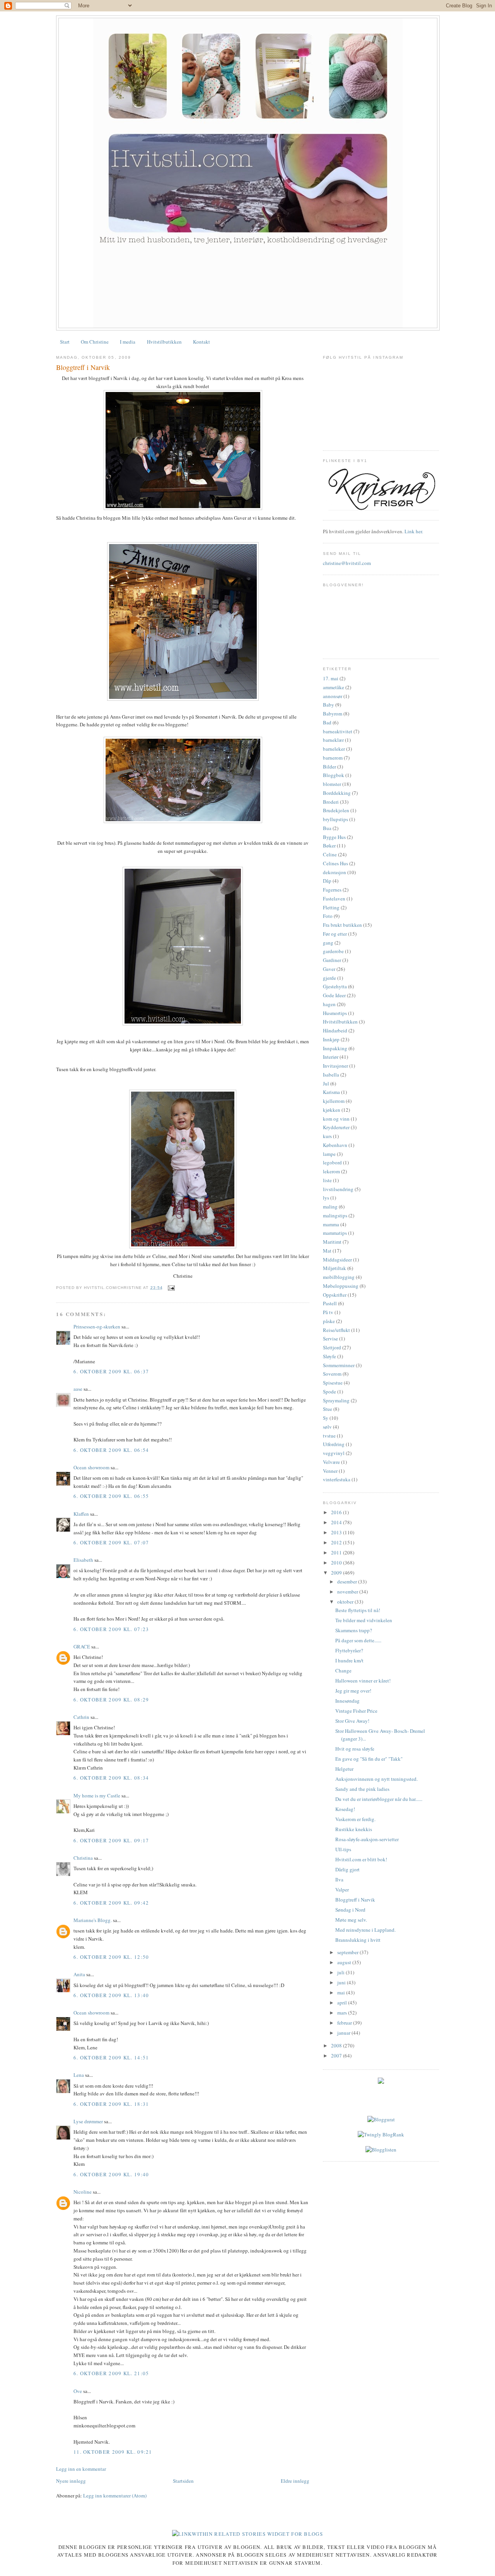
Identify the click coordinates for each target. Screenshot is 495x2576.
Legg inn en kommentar (81, 2469)
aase (78, 1389)
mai (342, 1992)
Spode (329, 1392)
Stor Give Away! (352, 1721)
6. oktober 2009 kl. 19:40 (111, 2174)
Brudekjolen (336, 810)
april (343, 2003)
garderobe (333, 951)
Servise (330, 1338)
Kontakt (201, 342)
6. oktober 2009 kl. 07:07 (111, 1542)
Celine (330, 854)
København (335, 1145)
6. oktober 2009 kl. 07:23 (111, 1629)
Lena (79, 2075)
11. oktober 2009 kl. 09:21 (113, 2452)
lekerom (331, 1171)
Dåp (327, 881)
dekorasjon (335, 872)
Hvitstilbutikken (164, 342)
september (348, 1952)
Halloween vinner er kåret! (363, 1681)
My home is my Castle (97, 1795)
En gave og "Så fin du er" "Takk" (369, 1759)
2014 (337, 1522)
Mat (327, 1251)
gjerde (329, 978)
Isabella (331, 1075)
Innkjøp (331, 1039)
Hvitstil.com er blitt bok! (361, 1859)
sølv (327, 1427)
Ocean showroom (91, 1467)
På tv (328, 1312)
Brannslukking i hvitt (358, 1940)
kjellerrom (334, 1101)
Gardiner (332, 960)
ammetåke (334, 687)
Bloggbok (334, 775)
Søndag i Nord (350, 1910)
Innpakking (335, 1048)
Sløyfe (329, 1356)
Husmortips (335, 1013)
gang (328, 943)
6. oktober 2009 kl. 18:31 (111, 2104)
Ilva (339, 1879)
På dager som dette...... (358, 1640)
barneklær (333, 740)
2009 (337, 1573)
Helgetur (344, 1769)
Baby (329, 705)
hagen (329, 1004)
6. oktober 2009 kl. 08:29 (111, 1700)
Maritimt (332, 1242)
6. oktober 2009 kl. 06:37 (111, 1371)
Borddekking (337, 793)
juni (342, 1982)
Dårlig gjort (347, 1869)
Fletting (331, 907)
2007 (337, 2056)
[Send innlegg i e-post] (170, 1288)
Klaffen (81, 1514)
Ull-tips (343, 1849)
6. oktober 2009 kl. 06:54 (111, 1450)
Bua (327, 828)
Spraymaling (336, 1400)
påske (329, 1321)
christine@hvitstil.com (347, 563)
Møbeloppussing (341, 1286)
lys (326, 1198)
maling (330, 1207)
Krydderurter (336, 1127)
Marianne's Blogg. (93, 1920)
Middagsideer (337, 1260)
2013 (337, 1532)
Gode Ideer (334, 995)
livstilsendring (338, 1189)
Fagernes (332, 890)
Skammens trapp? (354, 1630)
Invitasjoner (335, 1066)
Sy (326, 1418)
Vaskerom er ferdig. (355, 1819)
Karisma (331, 1092)
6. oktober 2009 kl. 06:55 (111, 1496)
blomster (332, 784)
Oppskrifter (335, 1295)
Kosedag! (345, 1809)
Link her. (414, 531)
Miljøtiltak (335, 1268)
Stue (328, 1409)
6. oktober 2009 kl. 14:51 (111, 2057)
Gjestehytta (335, 986)
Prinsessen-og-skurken (97, 1327)
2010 (337, 1563)
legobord (332, 1162)
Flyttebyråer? (349, 1650)
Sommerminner (339, 1365)
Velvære (331, 1462)
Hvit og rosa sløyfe (355, 1749)
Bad (327, 722)
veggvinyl (334, 1453)
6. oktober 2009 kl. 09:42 (111, 1903)
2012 (337, 1542)
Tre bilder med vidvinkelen (364, 1620)
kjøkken (332, 1110)
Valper (342, 1890)
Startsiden (183, 2481)
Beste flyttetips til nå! (358, 1610)
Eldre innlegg (295, 2481)
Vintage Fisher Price (356, 1711)
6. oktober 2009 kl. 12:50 (111, 1957)
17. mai (331, 678)
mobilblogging (339, 1277)
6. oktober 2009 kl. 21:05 (111, 2373)
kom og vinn (336, 1119)
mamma (331, 1224)
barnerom (333, 758)
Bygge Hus (334, 837)
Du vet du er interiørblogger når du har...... (379, 1799)
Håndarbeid (335, 1030)
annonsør (333, 696)
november (348, 1592)
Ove (78, 2391)
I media (128, 342)
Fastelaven (334, 899)
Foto (328, 916)
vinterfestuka (337, 1479)
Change (343, 1671)
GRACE (82, 1647)
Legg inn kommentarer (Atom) (115, 2496)
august (345, 1962)
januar (344, 2033)
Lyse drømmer (88, 2121)
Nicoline (83, 2192)
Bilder (329, 767)
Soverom (332, 1374)
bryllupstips (335, 819)
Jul (326, 1083)
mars (343, 2013)
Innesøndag (347, 1701)
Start (65, 342)
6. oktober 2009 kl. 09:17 (111, 1840)
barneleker (334, 749)
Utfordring (334, 1444)
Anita (80, 1974)
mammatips (335, 1233)
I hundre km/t (349, 1660)
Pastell (330, 1303)
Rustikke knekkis (354, 1829)
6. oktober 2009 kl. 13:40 (111, 1995)
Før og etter (335, 934)
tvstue (329, 1436)
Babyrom (333, 714)
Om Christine (95, 342)
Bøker (329, 846)
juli (341, 1972)
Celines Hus (335, 863)
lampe (329, 1154)
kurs (327, 1136)
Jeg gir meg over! (353, 1691)
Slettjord (332, 1347)
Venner (330, 1471)
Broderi (331, 802)
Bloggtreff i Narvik (83, 367)
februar (345, 2023)
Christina (83, 1858)
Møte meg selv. (351, 1920)
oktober (346, 1602)
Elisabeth (83, 1560)
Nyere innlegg (71, 2481)
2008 (337, 2045)
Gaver (329, 969)
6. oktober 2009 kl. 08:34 (111, 1778)
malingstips (335, 1215)
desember (348, 1582)
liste (327, 1180)
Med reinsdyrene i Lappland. (365, 1930)
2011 (337, 1552)
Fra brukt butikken (342, 925)
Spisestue (333, 1383)
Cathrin (81, 1717)
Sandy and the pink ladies (362, 1789)
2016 (337, 1512)
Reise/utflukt (336, 1330)
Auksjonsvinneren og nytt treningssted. (376, 1779)
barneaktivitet (338, 731)
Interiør (331, 1057)
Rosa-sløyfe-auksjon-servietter (367, 1839)
